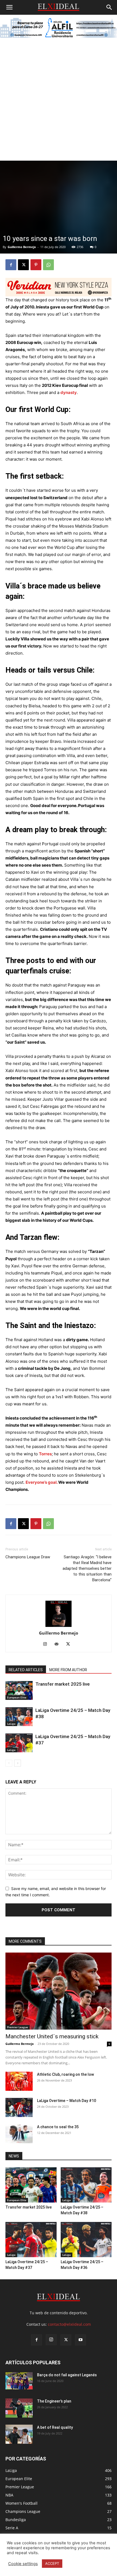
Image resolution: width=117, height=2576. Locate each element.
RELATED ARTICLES (26, 1670)
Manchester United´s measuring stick (52, 2036)
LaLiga (11, 1724)
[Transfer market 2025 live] (19, 1690)
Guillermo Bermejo (22, 247)
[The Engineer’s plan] (19, 2408)
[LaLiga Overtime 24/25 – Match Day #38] (19, 1717)
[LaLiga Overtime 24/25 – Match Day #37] (19, 1743)
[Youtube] (81, 2340)
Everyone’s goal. (41, 1482)
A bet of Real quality (55, 2427)
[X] (23, 265)
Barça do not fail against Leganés (67, 2375)
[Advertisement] (59, 99)
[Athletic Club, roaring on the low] (19, 2081)
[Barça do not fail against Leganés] (19, 2381)
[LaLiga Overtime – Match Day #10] (19, 2107)
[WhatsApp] (48, 265)
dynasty (69, 392)
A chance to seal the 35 (58, 2127)
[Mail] (59, 1644)
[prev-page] (9, 1763)
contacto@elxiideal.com (69, 2324)
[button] (9, 7)
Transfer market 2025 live (63, 1684)
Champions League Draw (28, 1557)
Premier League (18, 2027)
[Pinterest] (36, 265)
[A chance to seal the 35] (19, 2134)
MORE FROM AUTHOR (68, 1670)
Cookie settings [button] (23, 2564)
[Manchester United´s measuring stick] (59, 1991)
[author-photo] (59, 1614)
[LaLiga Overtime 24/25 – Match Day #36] (86, 2240)
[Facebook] (11, 265)
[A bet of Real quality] (19, 2434)
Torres (45, 1454)
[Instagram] (47, 1644)
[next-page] (18, 1763)
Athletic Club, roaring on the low (65, 2074)
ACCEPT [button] (52, 2563)
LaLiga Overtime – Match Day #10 (67, 2101)
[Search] (109, 7)
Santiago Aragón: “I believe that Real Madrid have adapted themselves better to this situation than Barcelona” (87, 1568)
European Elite (17, 1697)
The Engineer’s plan (54, 2401)
